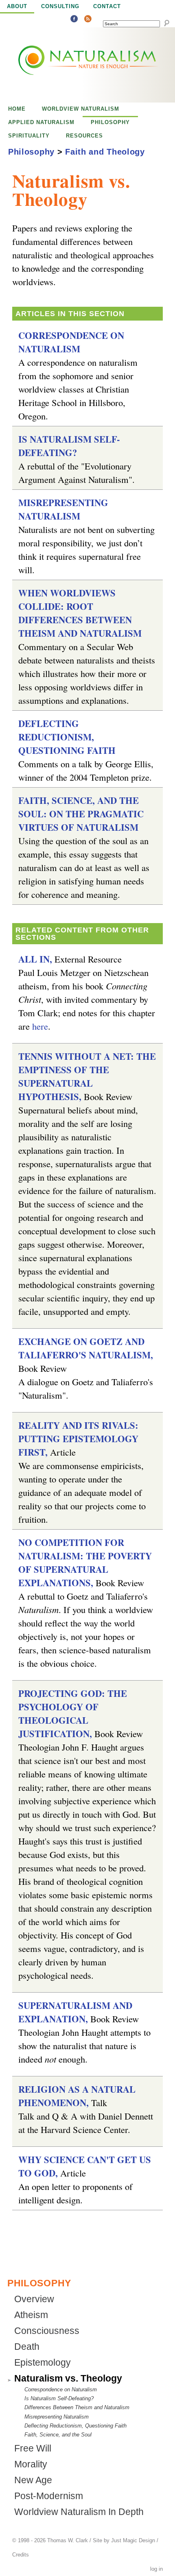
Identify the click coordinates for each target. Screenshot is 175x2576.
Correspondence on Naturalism (71, 342)
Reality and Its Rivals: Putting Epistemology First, (78, 1439)
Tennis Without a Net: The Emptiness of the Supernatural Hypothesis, (87, 1076)
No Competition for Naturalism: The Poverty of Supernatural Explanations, (85, 1563)
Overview (34, 2299)
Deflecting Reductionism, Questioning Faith (67, 737)
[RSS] (88, 20)
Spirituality (29, 136)
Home (17, 109)
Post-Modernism (49, 2496)
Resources (84, 136)
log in (156, 2569)
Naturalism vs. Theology (68, 2378)
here (40, 1026)
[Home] (70, 65)
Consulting (60, 6)
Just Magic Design (133, 2541)
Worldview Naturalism (81, 109)
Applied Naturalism (41, 122)
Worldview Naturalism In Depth (79, 2512)
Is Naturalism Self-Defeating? (69, 446)
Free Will (33, 2448)
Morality (31, 2464)
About (17, 6)
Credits (21, 2555)
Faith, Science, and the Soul (58, 2435)
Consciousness (47, 2331)
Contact (107, 6)
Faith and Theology (105, 152)
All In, (35, 959)
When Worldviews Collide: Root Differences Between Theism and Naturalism (80, 613)
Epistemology (43, 2363)
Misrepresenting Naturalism (63, 509)
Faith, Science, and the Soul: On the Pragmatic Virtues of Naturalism (81, 814)
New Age (33, 2480)
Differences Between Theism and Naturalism (77, 2407)
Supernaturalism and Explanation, (75, 2012)
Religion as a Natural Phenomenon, (77, 2096)
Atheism (31, 2315)
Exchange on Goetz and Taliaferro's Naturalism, (86, 1348)
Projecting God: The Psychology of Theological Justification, (73, 1714)
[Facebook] (74, 20)
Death (27, 2347)
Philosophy (110, 122)
